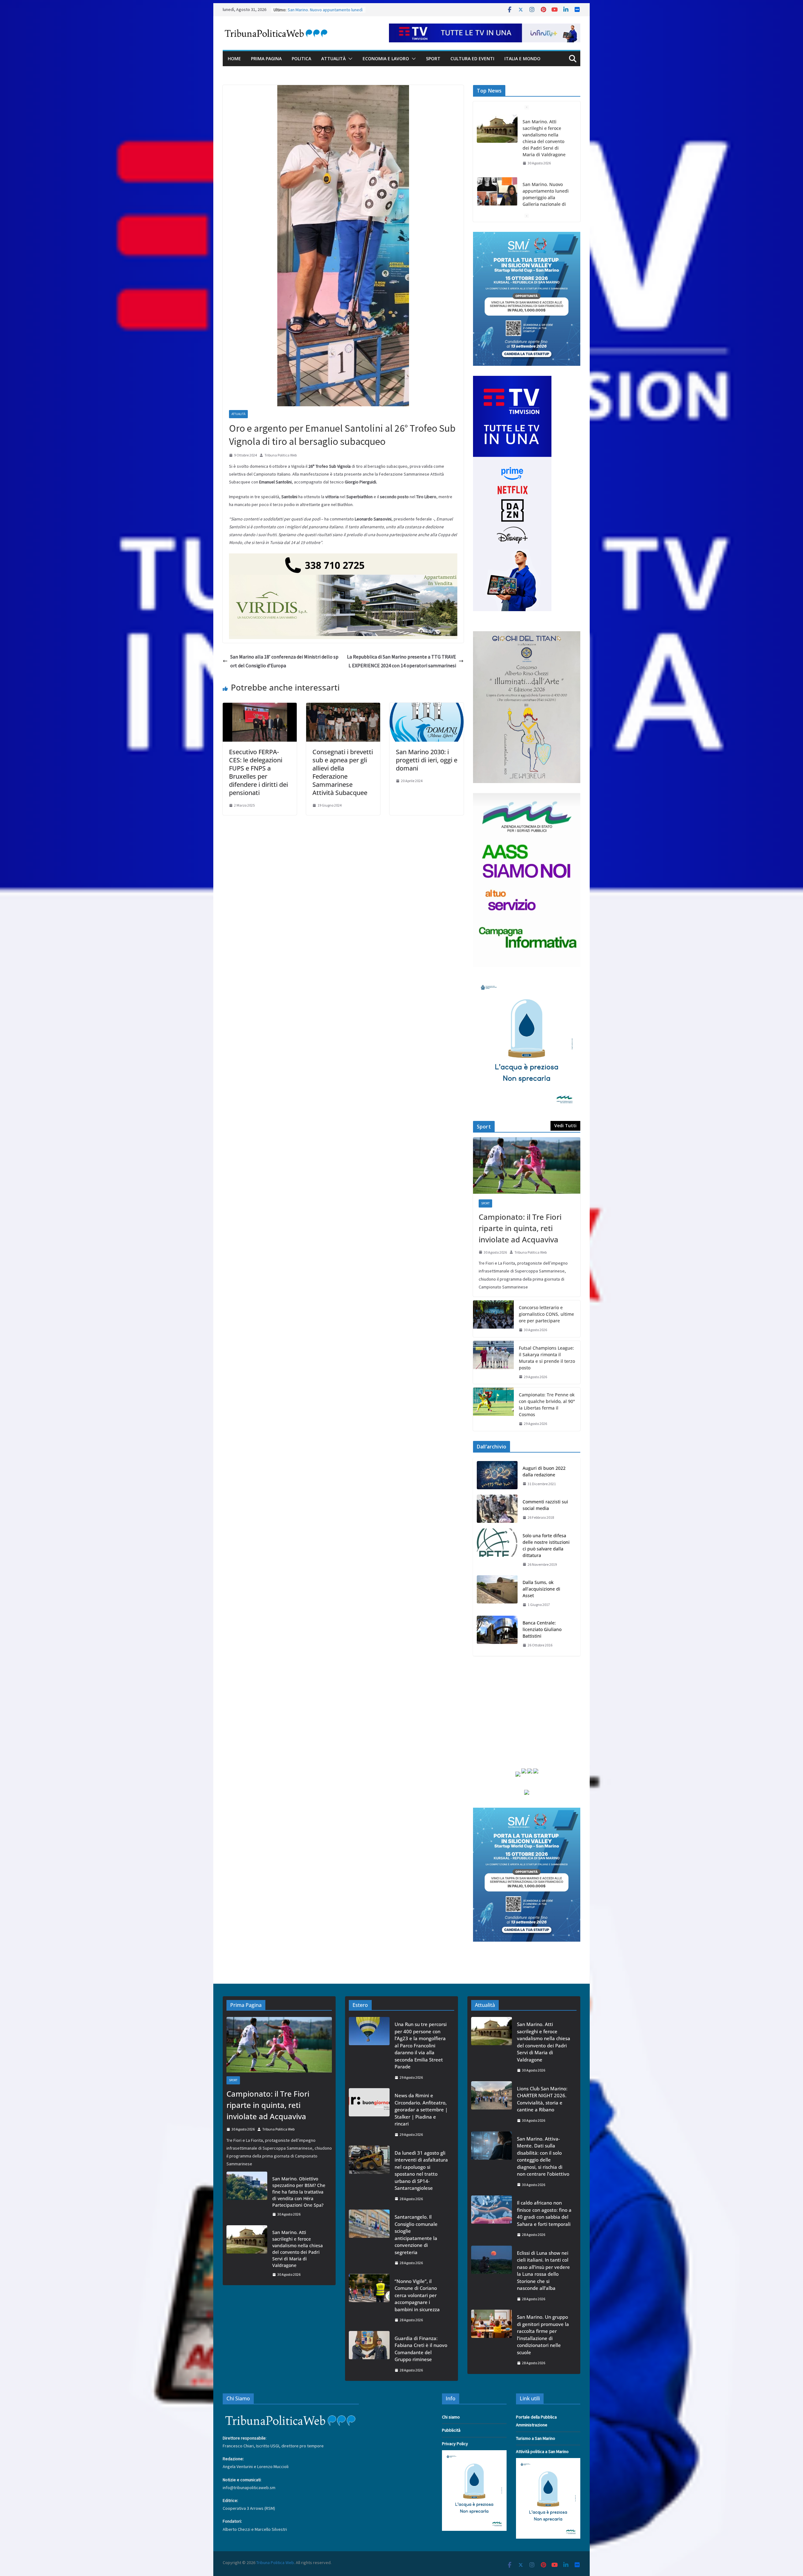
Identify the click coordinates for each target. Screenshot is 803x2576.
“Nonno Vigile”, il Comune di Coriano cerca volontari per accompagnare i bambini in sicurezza (417, 2295)
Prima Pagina (266, 59)
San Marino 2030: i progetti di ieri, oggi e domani (427, 760)
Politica (301, 59)
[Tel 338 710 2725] (343, 558)
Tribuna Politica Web (281, 455)
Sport (433, 59)
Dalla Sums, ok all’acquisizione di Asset (541, 1589)
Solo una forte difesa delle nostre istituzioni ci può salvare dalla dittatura (546, 1545)
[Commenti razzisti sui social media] (497, 1510)
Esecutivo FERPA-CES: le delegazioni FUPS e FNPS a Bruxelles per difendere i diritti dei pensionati (258, 772)
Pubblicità (451, 2430)
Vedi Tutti (565, 1125)
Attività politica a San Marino (542, 2451)
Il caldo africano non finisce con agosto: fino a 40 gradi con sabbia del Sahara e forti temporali (544, 2213)
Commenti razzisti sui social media (545, 1505)
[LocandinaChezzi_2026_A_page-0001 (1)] (527, 635)
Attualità (333, 59)
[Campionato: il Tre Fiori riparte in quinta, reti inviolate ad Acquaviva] (527, 1165)
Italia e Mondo (522, 59)
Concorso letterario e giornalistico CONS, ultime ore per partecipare (546, 1314)
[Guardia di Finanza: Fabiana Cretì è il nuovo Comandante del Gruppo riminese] (369, 2354)
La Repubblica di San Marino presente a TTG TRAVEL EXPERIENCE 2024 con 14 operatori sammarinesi (401, 661)
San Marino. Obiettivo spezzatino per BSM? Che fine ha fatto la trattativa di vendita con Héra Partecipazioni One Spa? (299, 2192)
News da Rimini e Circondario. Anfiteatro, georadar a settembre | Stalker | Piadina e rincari (421, 2109)
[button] (349, 59)
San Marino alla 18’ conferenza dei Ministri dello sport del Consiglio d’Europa (284, 661)
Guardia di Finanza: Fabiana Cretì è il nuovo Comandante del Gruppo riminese (421, 2349)
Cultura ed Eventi (472, 59)
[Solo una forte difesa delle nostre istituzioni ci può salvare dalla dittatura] (497, 1550)
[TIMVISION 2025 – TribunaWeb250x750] (512, 380)
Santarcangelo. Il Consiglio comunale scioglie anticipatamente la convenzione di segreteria (416, 2235)
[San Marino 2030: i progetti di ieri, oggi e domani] (427, 707)
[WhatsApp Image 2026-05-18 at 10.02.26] (527, 797)
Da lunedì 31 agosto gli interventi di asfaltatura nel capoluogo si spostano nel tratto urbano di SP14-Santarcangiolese (421, 2171)
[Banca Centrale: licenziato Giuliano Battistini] (497, 1634)
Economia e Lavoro (386, 59)
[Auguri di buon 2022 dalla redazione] (497, 1476)
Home (234, 59)
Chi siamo (451, 2417)
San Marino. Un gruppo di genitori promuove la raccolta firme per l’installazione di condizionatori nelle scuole (543, 2335)
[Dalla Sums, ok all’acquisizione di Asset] (497, 1594)
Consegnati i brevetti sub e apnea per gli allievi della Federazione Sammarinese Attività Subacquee (343, 772)
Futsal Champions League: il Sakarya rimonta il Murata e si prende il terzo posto (547, 1358)
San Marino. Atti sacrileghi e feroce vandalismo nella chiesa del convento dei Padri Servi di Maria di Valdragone (298, 2249)
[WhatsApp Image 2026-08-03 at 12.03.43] (527, 236)
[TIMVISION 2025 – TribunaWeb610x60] (485, 28)
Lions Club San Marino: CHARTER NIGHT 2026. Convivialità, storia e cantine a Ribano (547, 207)
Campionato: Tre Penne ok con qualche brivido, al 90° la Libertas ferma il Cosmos (547, 1405)
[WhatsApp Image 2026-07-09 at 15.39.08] (527, 981)
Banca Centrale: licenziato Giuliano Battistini (542, 1629)
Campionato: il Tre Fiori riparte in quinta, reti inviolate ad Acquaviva (520, 1228)
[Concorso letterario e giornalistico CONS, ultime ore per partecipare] (493, 1319)
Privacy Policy (455, 2444)
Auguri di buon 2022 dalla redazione (544, 1471)
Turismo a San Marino (536, 2438)
